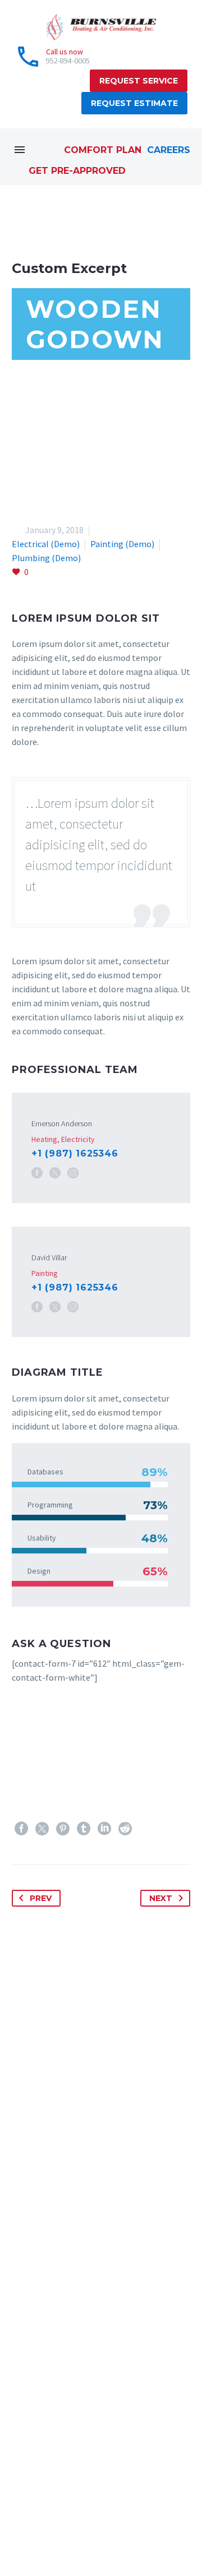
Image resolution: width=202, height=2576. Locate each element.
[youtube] (142, 2529)
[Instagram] (73, 1173)
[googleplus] (68, 2529)
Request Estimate (134, 103)
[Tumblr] (84, 1829)
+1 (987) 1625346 (75, 1153)
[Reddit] (125, 1829)
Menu (20, 150)
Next (161, 1898)
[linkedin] (93, 2529)
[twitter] (43, 2529)
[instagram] (117, 2529)
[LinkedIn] (104, 1829)
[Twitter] (42, 1829)
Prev (41, 1898)
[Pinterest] (63, 1829)
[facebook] (19, 2529)
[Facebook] (37, 1173)
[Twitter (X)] (55, 1173)
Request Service (139, 81)
